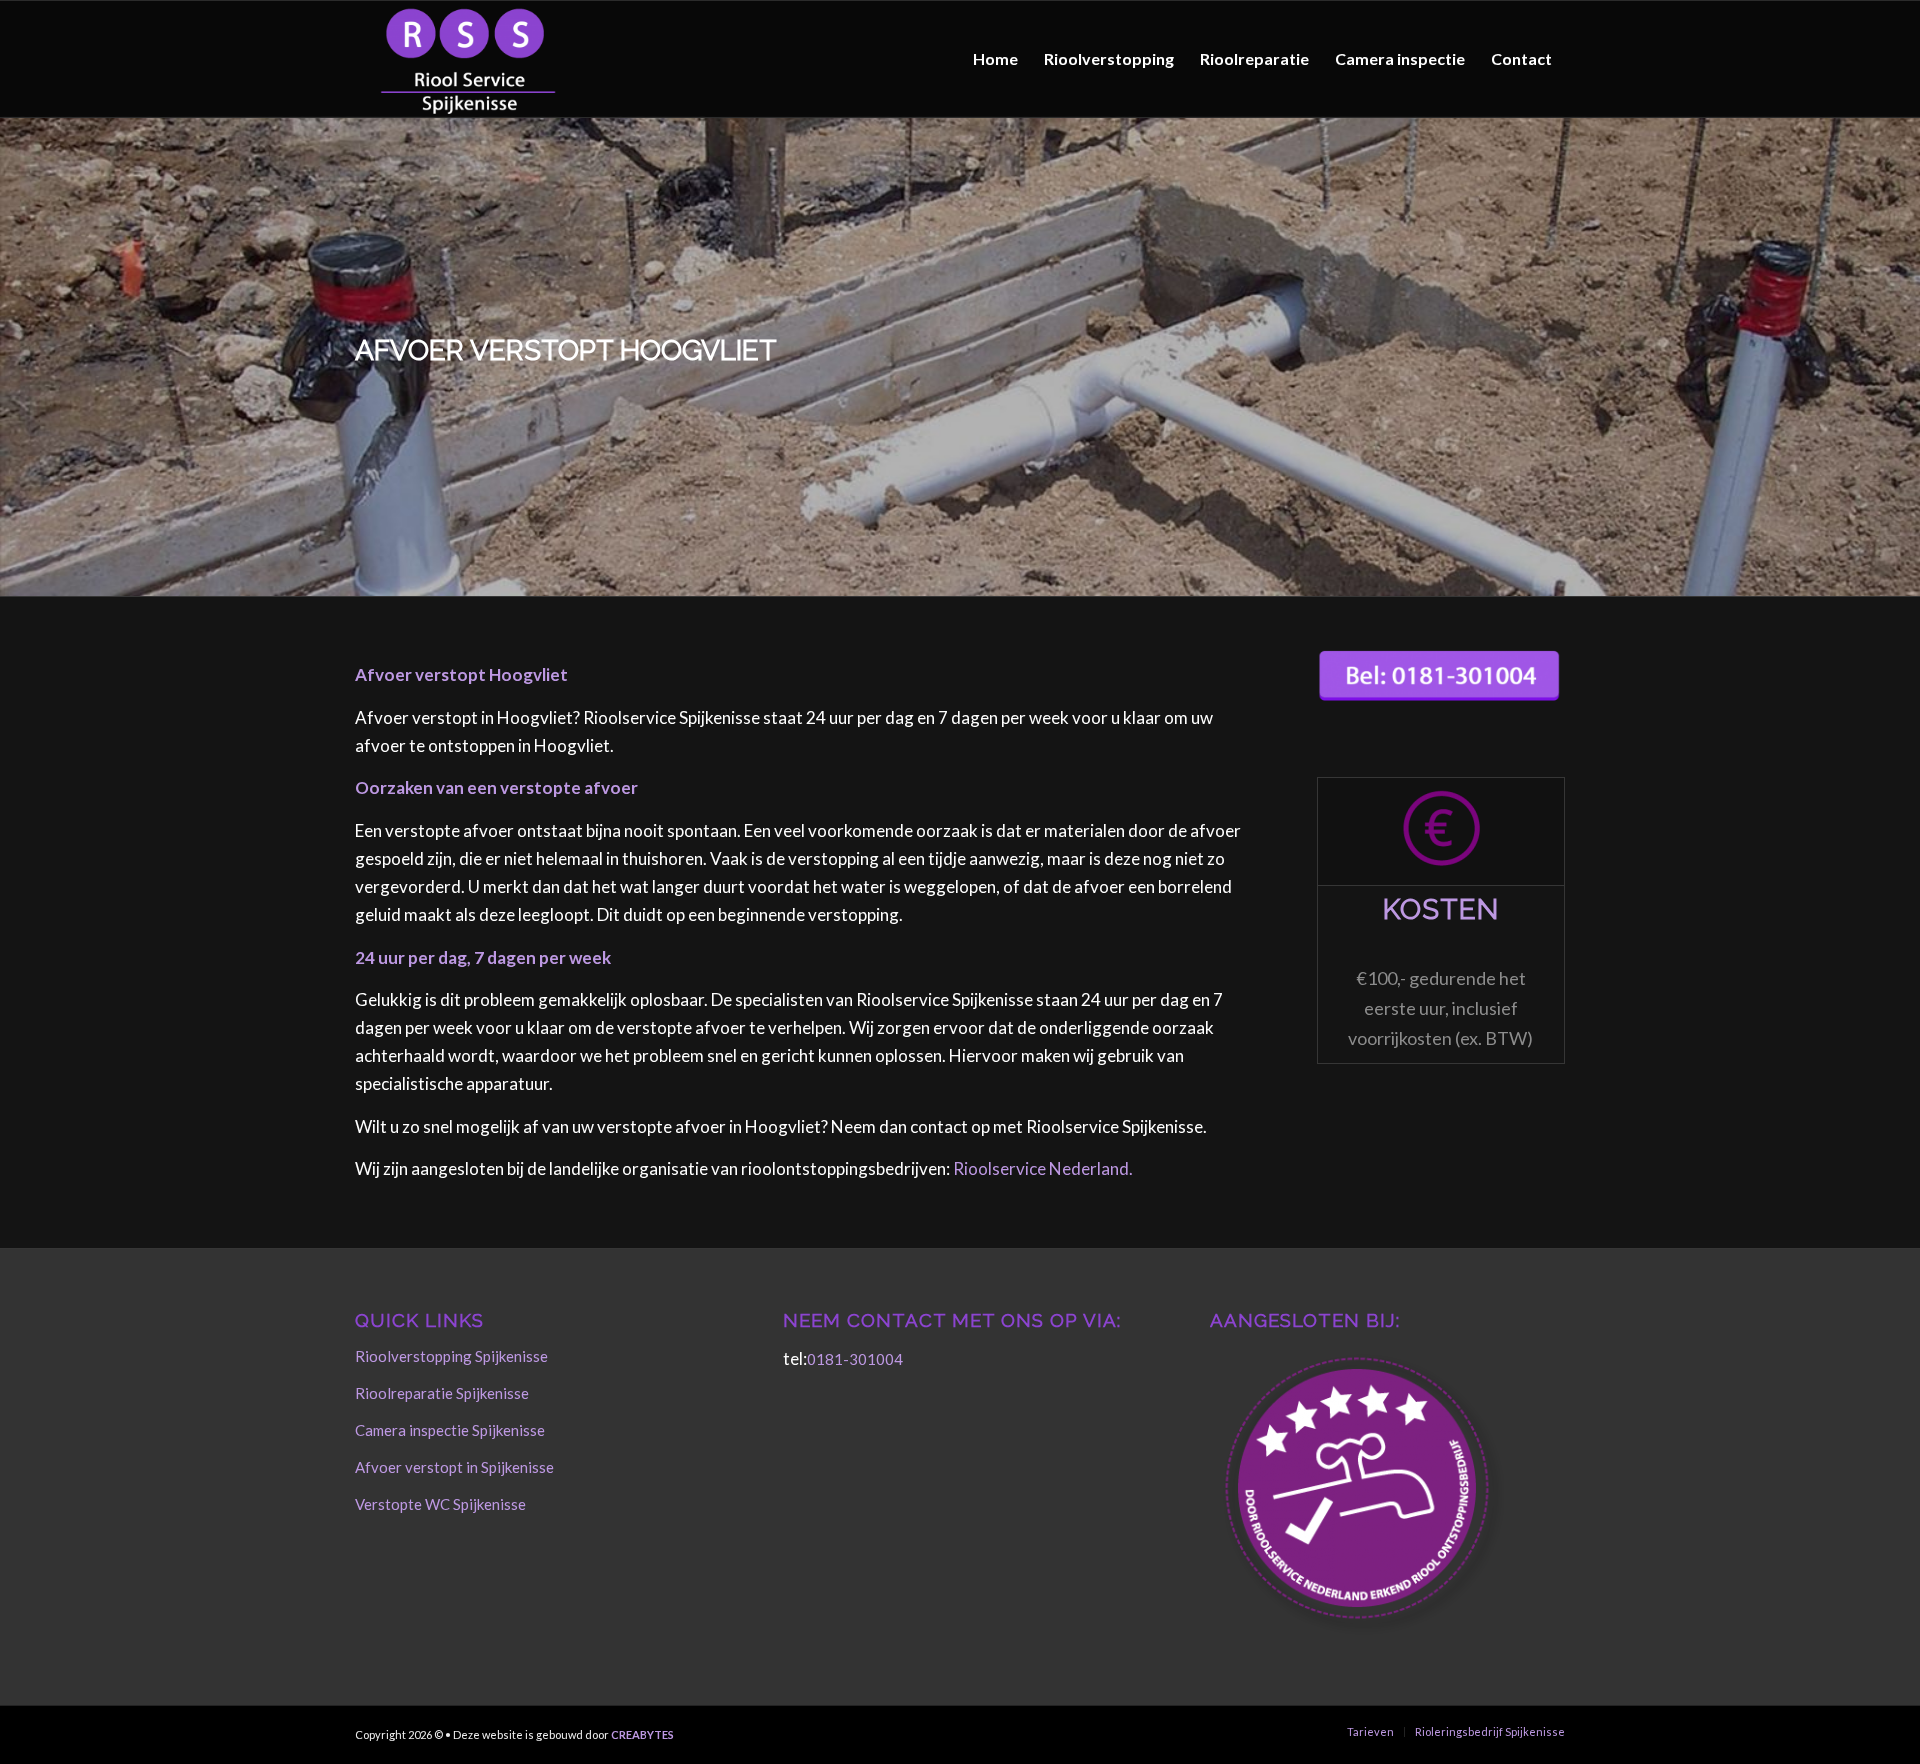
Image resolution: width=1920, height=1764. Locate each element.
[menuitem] (995, 59)
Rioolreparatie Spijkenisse (442, 1393)
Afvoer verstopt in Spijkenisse (454, 1467)
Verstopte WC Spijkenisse (440, 1504)
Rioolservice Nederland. (1043, 1168)
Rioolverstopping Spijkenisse (451, 1356)
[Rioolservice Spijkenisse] (468, 59)
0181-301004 (855, 1359)
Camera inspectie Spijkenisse (450, 1430)
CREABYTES (642, 1734)
